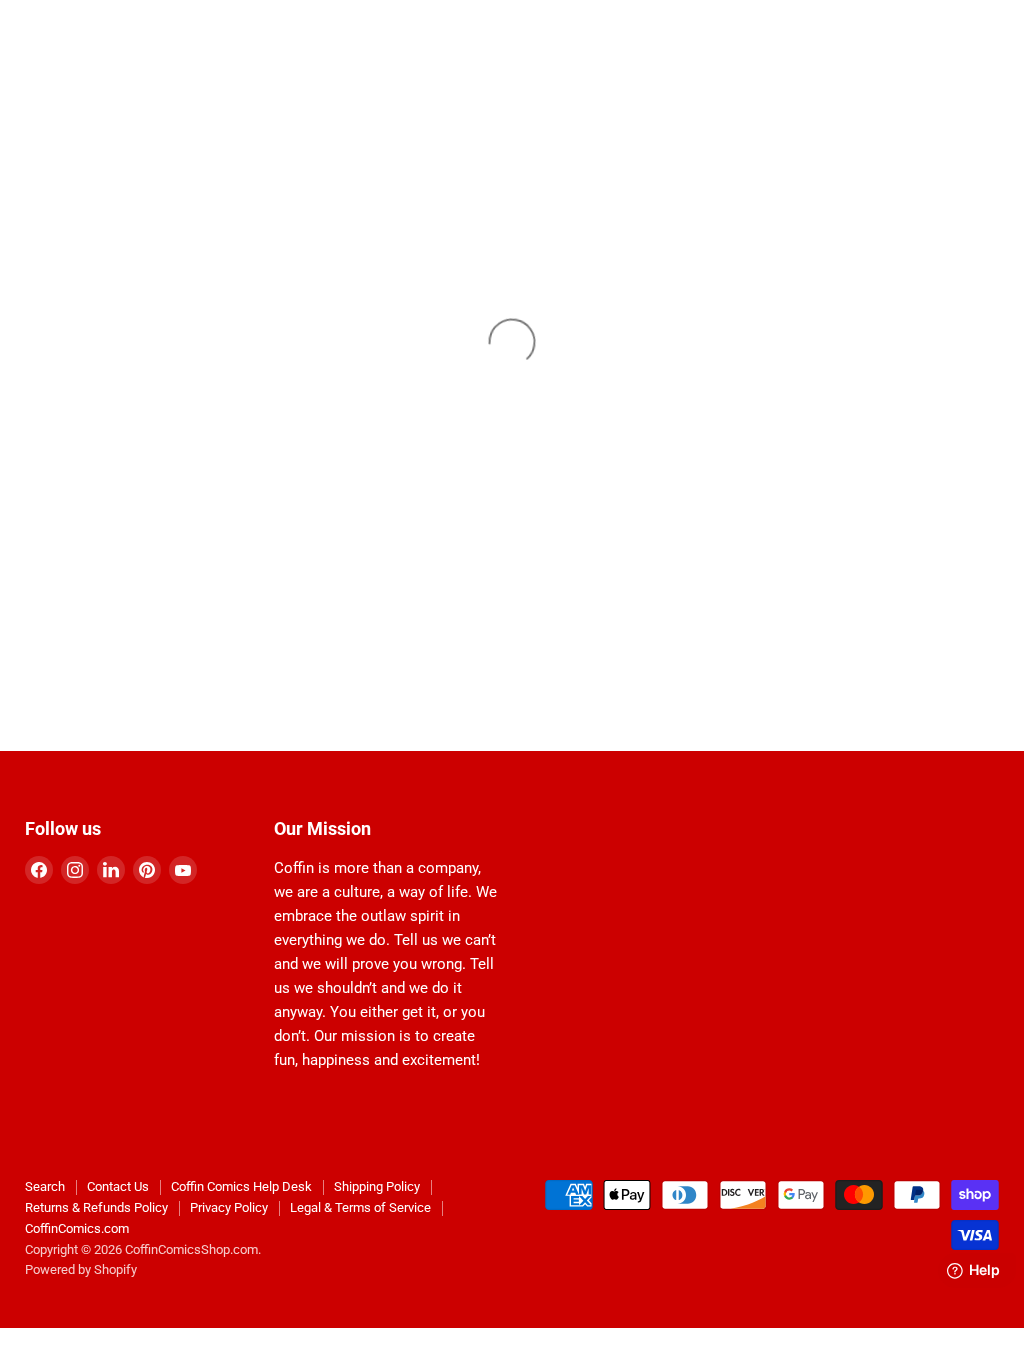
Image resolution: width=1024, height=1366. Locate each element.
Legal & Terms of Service (360, 1207)
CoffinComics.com (77, 1228)
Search (45, 1186)
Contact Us (118, 1186)
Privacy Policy (229, 1207)
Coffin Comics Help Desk (241, 1186)
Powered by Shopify (81, 1269)
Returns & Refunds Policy (96, 1207)
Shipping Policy (377, 1186)
